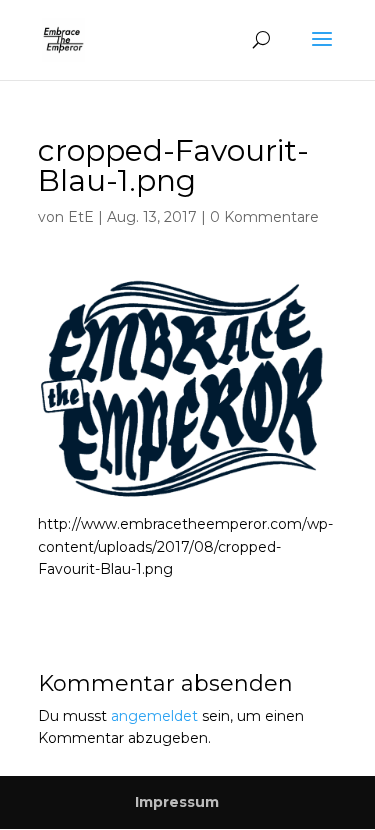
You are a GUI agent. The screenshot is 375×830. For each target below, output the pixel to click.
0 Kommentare (264, 217)
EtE (81, 217)
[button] (188, 389)
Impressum (177, 802)
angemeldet (154, 716)
